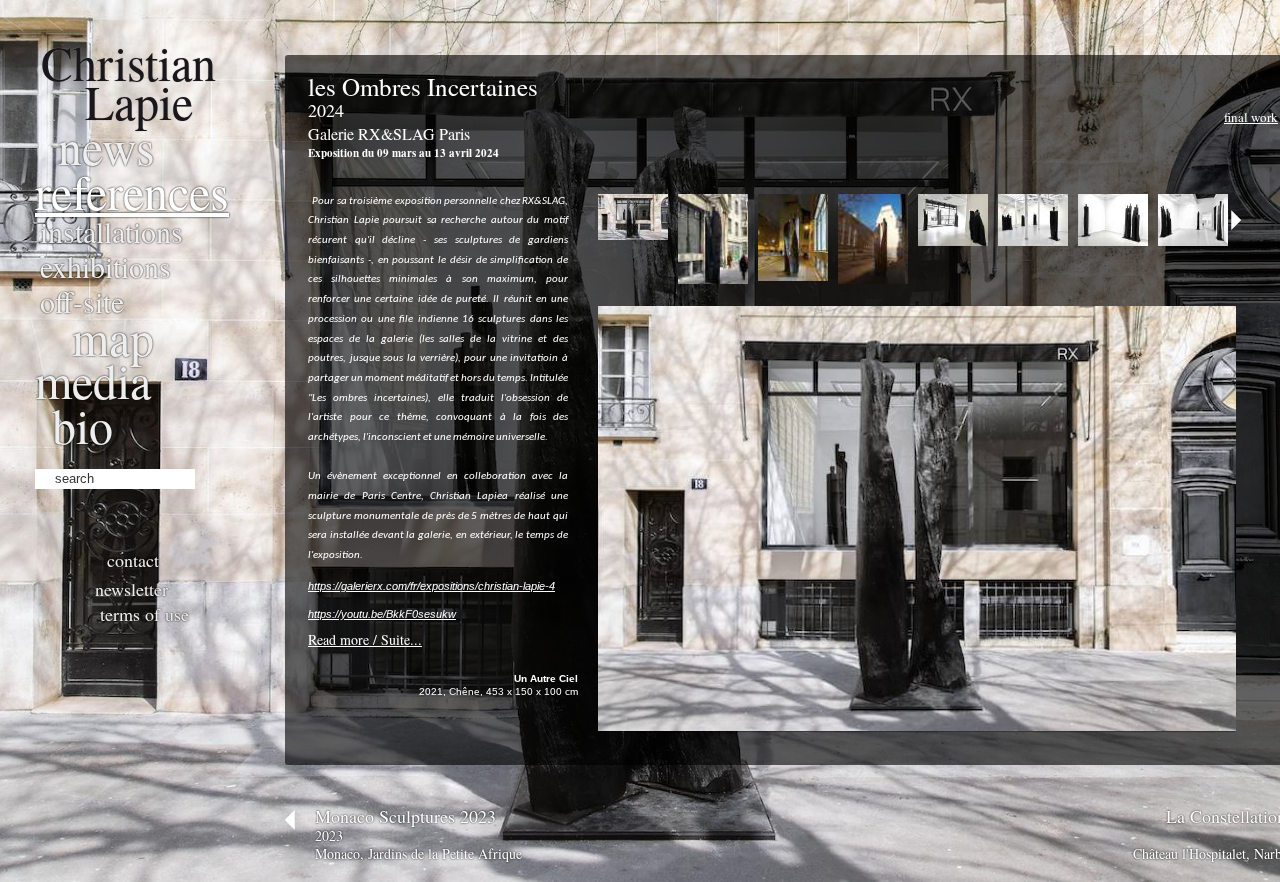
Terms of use (144, 614)
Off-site (82, 301)
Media (93, 380)
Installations (111, 231)
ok (212, 476)
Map (113, 337)
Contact (133, 560)
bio (82, 425)
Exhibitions (105, 266)
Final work (1251, 117)
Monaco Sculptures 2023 (405, 816)
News (106, 146)
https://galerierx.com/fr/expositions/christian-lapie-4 (431, 586)
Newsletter (131, 589)
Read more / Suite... (365, 639)
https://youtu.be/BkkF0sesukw (382, 614)
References (132, 191)
